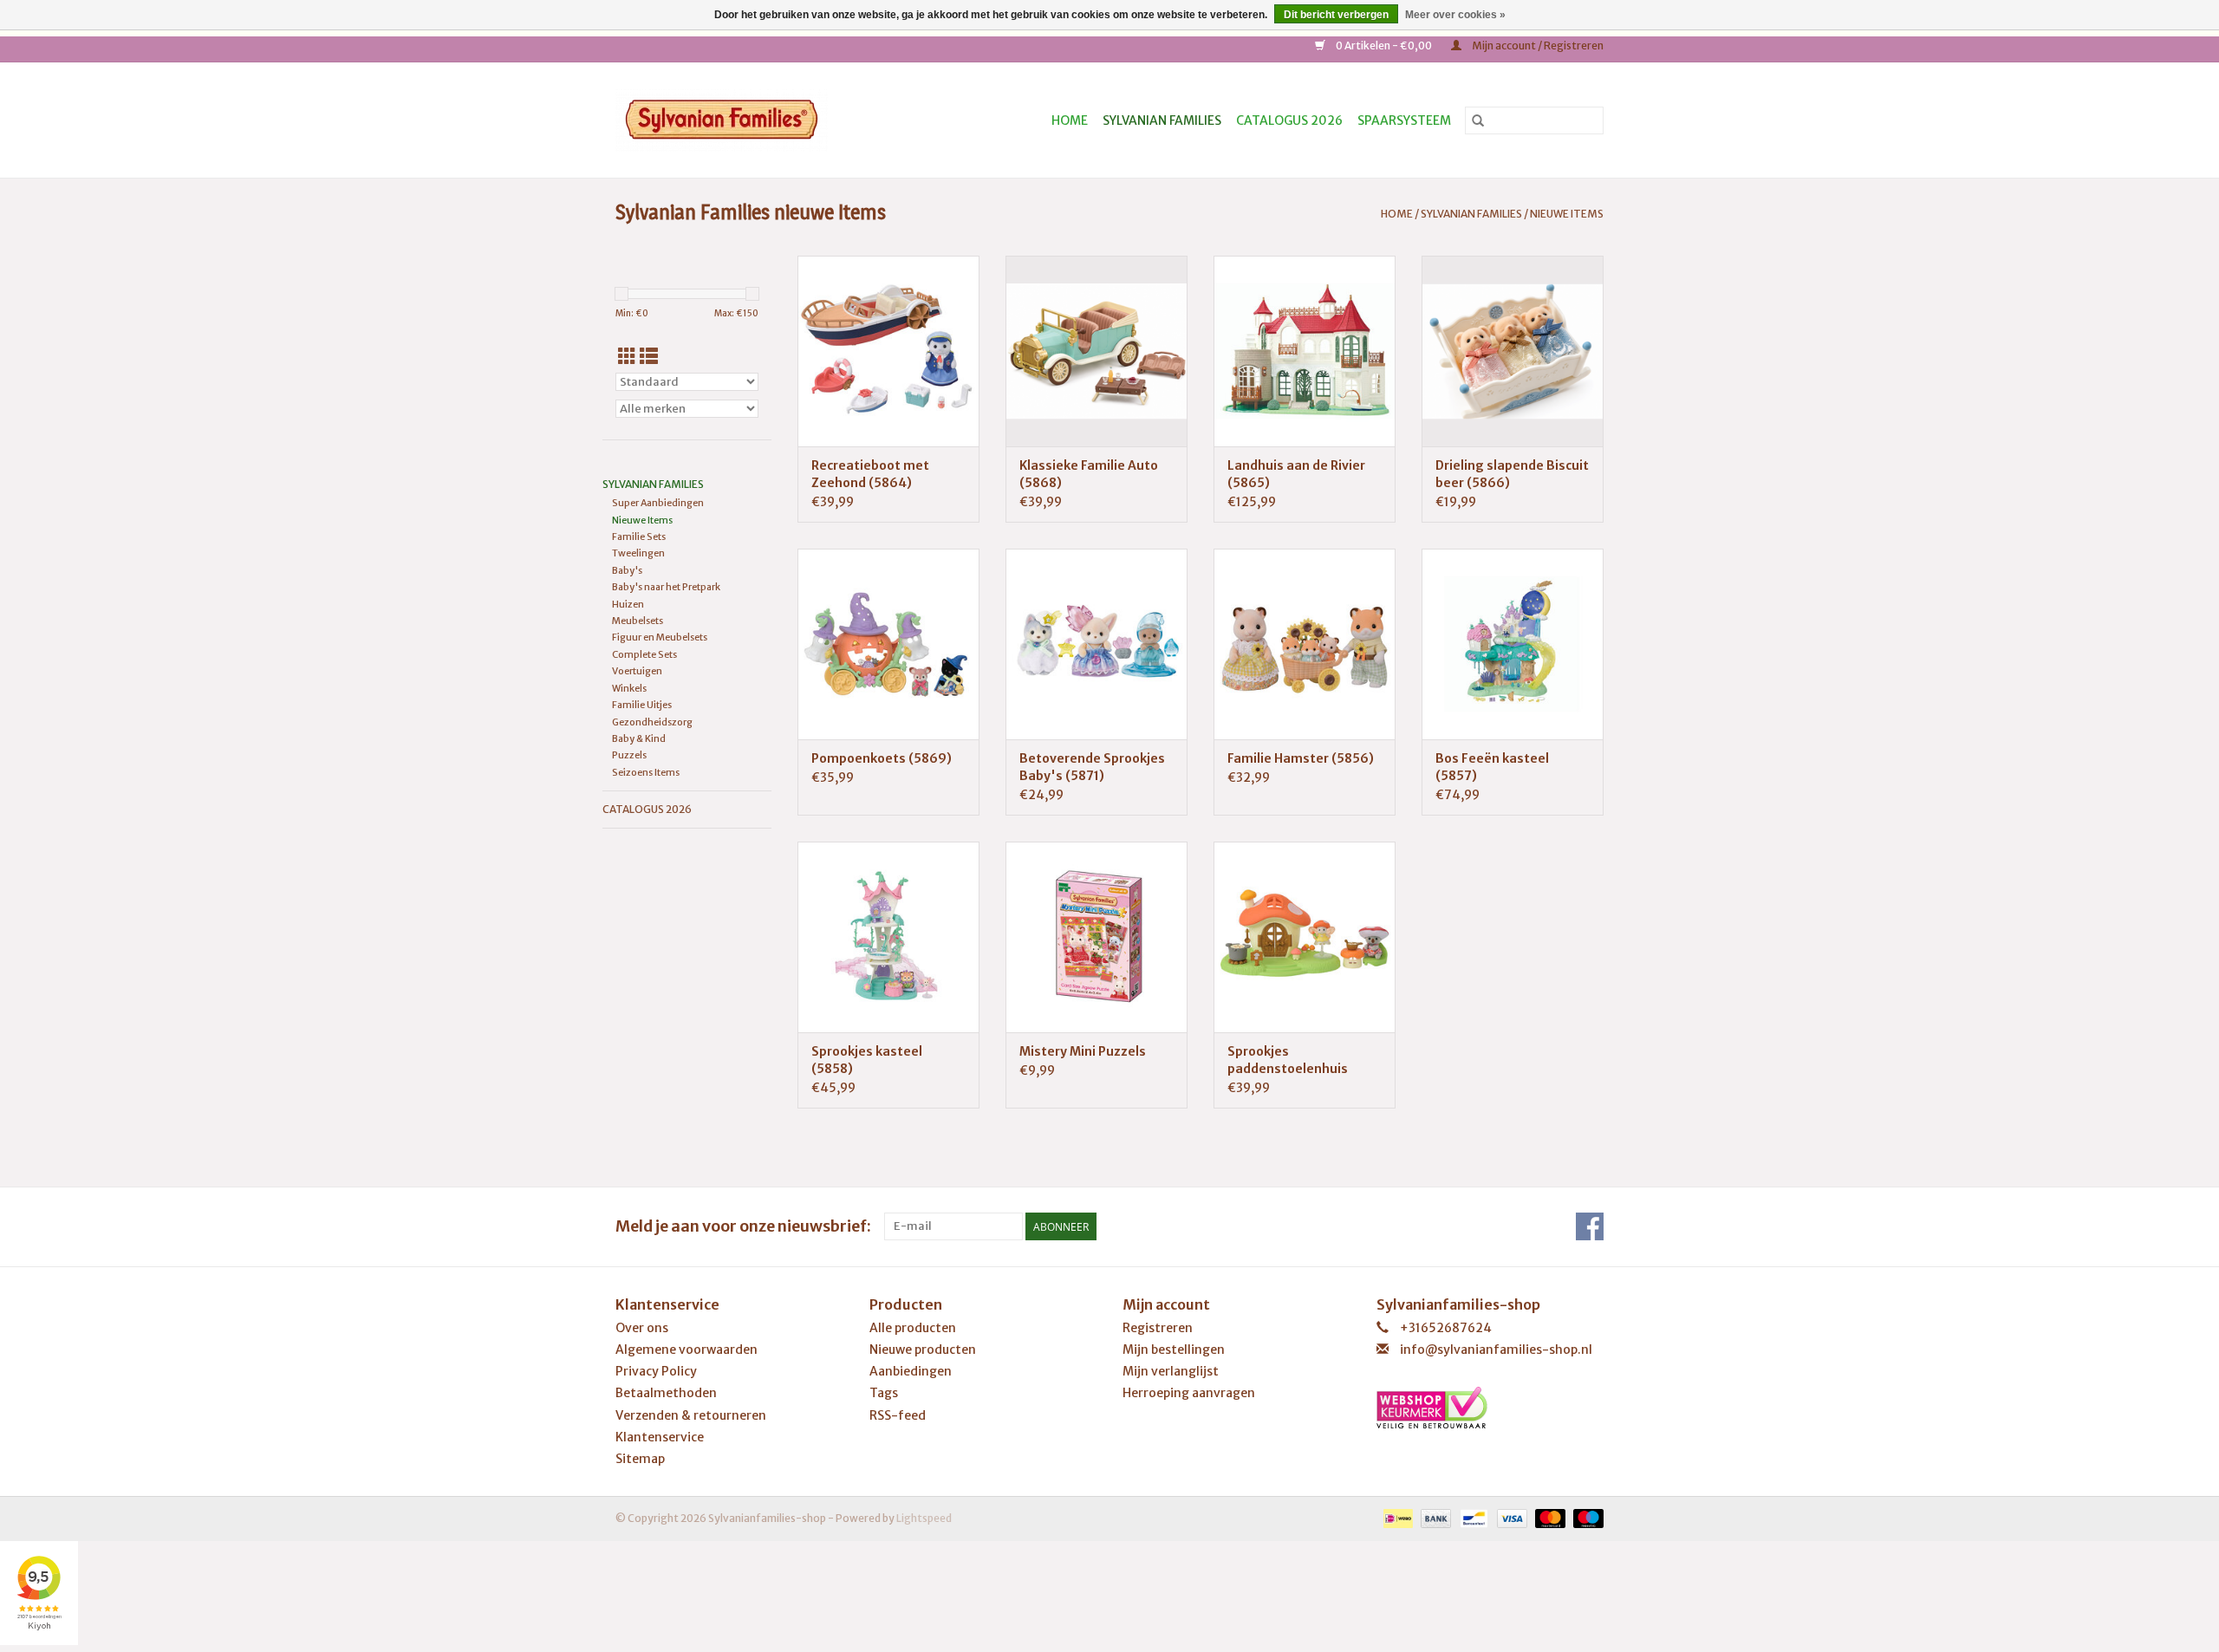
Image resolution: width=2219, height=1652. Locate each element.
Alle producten (913, 1328)
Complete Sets (644, 654)
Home (1070, 120)
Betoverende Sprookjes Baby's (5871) (1092, 767)
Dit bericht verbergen (1336, 15)
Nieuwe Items (1567, 214)
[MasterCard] (1548, 1517)
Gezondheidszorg (652, 722)
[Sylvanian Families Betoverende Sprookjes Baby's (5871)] (1096, 644)
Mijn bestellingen (1174, 1350)
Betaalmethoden (666, 1393)
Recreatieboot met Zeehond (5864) (870, 474)
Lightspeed (924, 1518)
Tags (884, 1393)
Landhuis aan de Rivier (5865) (1296, 474)
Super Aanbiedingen (658, 503)
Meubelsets (638, 621)
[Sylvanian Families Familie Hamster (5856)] (1305, 644)
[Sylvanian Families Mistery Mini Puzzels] (1096, 937)
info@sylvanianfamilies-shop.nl (1496, 1350)
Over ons (642, 1328)
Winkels (629, 688)
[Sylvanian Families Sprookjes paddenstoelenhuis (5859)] (1305, 937)
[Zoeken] (1478, 120)
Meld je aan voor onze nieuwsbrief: (743, 1226)
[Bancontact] (1471, 1517)
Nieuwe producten (923, 1350)
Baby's (627, 570)
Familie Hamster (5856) (1301, 758)
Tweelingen (638, 553)
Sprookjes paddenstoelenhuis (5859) (1288, 1060)
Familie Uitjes (642, 705)
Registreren (1158, 1328)
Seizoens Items (646, 772)
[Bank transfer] (1434, 1517)
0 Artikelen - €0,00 (1384, 46)
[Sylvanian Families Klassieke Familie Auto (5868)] (1096, 351)
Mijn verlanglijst (1171, 1371)
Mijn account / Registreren (1537, 46)
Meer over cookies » (1455, 15)
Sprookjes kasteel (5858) (867, 1060)
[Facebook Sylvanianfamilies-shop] (1590, 1226)
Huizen (628, 604)
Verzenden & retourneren (691, 1415)
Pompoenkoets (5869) (882, 758)
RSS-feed (898, 1415)
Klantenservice (660, 1437)
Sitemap (640, 1459)
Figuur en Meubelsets (660, 637)
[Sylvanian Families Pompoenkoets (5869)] (888, 644)
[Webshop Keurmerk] (1490, 1408)
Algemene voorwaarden (687, 1350)
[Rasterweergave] (627, 357)
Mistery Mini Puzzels (1083, 1051)
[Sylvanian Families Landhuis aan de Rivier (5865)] (1305, 351)
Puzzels (629, 755)
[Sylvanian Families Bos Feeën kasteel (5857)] (1513, 644)
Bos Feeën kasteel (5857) (1492, 767)
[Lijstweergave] (649, 357)
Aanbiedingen (911, 1371)
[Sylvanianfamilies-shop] (752, 120)
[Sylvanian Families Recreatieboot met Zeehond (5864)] (888, 351)
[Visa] (1510, 1517)
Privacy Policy (656, 1371)
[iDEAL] (1396, 1517)
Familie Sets (639, 537)
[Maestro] (1585, 1517)
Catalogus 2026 (1289, 120)
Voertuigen (637, 671)
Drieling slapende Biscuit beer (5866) (1512, 474)
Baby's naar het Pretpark (666, 587)
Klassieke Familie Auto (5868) (1089, 474)
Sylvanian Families (1162, 120)
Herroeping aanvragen (1189, 1393)
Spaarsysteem (1404, 120)
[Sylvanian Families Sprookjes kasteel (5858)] (888, 937)
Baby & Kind (639, 738)
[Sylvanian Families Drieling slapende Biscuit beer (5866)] (1513, 351)
